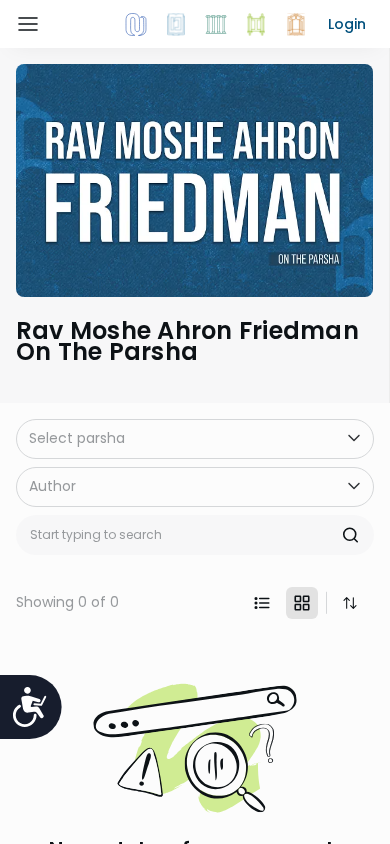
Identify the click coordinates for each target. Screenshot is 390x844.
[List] (262, 603)
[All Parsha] (256, 24)
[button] (347, 24)
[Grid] (302, 603)
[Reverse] (350, 603)
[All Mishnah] (176, 24)
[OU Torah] (136, 24)
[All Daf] (296, 24)
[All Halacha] (216, 24)
